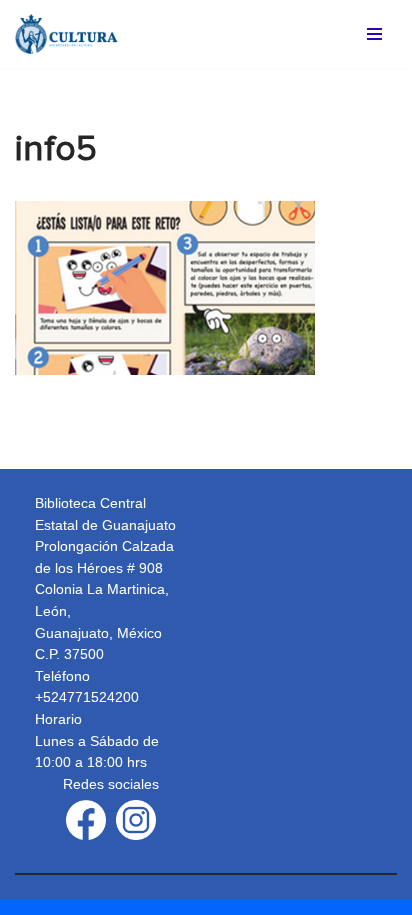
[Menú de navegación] (374, 34)
